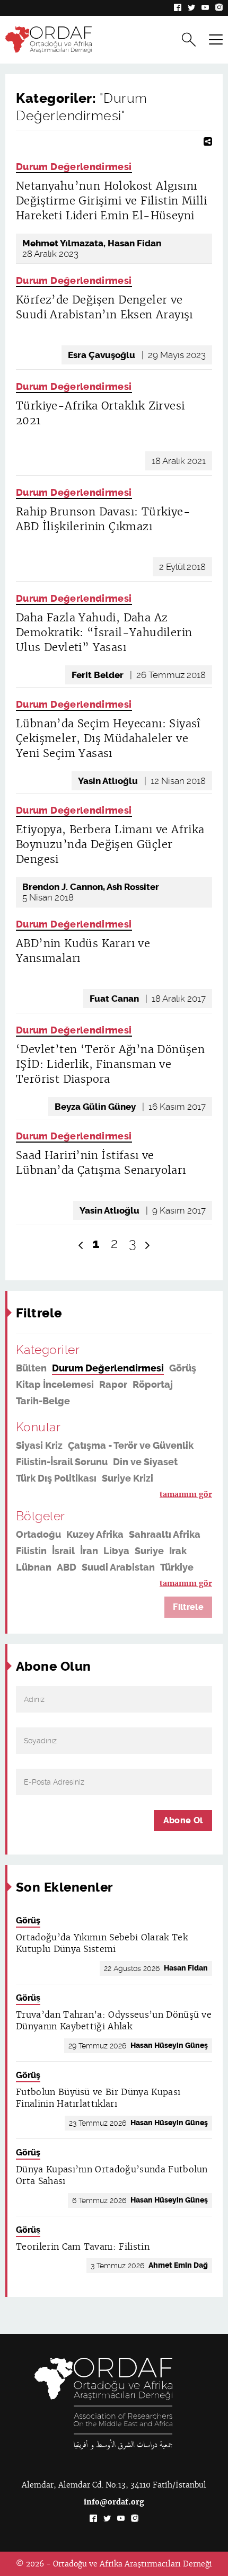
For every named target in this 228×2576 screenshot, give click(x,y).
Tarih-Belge (43, 1401)
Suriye (149, 1551)
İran (89, 1551)
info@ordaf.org (114, 2502)
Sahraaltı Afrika (165, 1535)
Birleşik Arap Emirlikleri (101, 1584)
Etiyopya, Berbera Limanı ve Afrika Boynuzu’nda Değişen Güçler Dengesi (110, 844)
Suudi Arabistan (118, 1567)
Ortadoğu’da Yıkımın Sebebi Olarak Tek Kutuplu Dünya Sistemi (102, 1943)
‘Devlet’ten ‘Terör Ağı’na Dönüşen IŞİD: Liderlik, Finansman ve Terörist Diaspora (110, 1064)
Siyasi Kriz (39, 1446)
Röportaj (153, 1385)
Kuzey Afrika (95, 1535)
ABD (67, 1567)
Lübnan (34, 1567)
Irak (178, 1551)
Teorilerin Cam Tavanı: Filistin (83, 2247)
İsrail (63, 1551)
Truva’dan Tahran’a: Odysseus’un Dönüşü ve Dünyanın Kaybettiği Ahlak (114, 2021)
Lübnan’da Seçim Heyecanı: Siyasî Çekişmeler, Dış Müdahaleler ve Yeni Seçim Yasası (108, 738)
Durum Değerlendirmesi (74, 167)
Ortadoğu (38, 1535)
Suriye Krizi (128, 1478)
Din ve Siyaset (145, 1462)
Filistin (31, 1551)
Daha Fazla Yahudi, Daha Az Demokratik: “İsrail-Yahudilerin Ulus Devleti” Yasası (104, 632)
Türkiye (177, 1567)
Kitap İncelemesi (55, 1385)
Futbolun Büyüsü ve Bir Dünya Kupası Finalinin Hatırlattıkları (98, 2098)
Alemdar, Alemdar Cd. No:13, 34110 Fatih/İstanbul (114, 2485)
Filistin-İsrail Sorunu (62, 1462)
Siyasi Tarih (136, 1495)
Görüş (183, 1368)
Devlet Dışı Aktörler (60, 1495)
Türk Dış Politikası (56, 1478)
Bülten (31, 1368)
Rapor (113, 1385)
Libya (116, 1551)
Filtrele (188, 1607)
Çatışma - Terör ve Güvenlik (131, 1446)
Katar (29, 1584)
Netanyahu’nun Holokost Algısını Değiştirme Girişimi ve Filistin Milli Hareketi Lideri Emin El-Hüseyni (112, 201)
